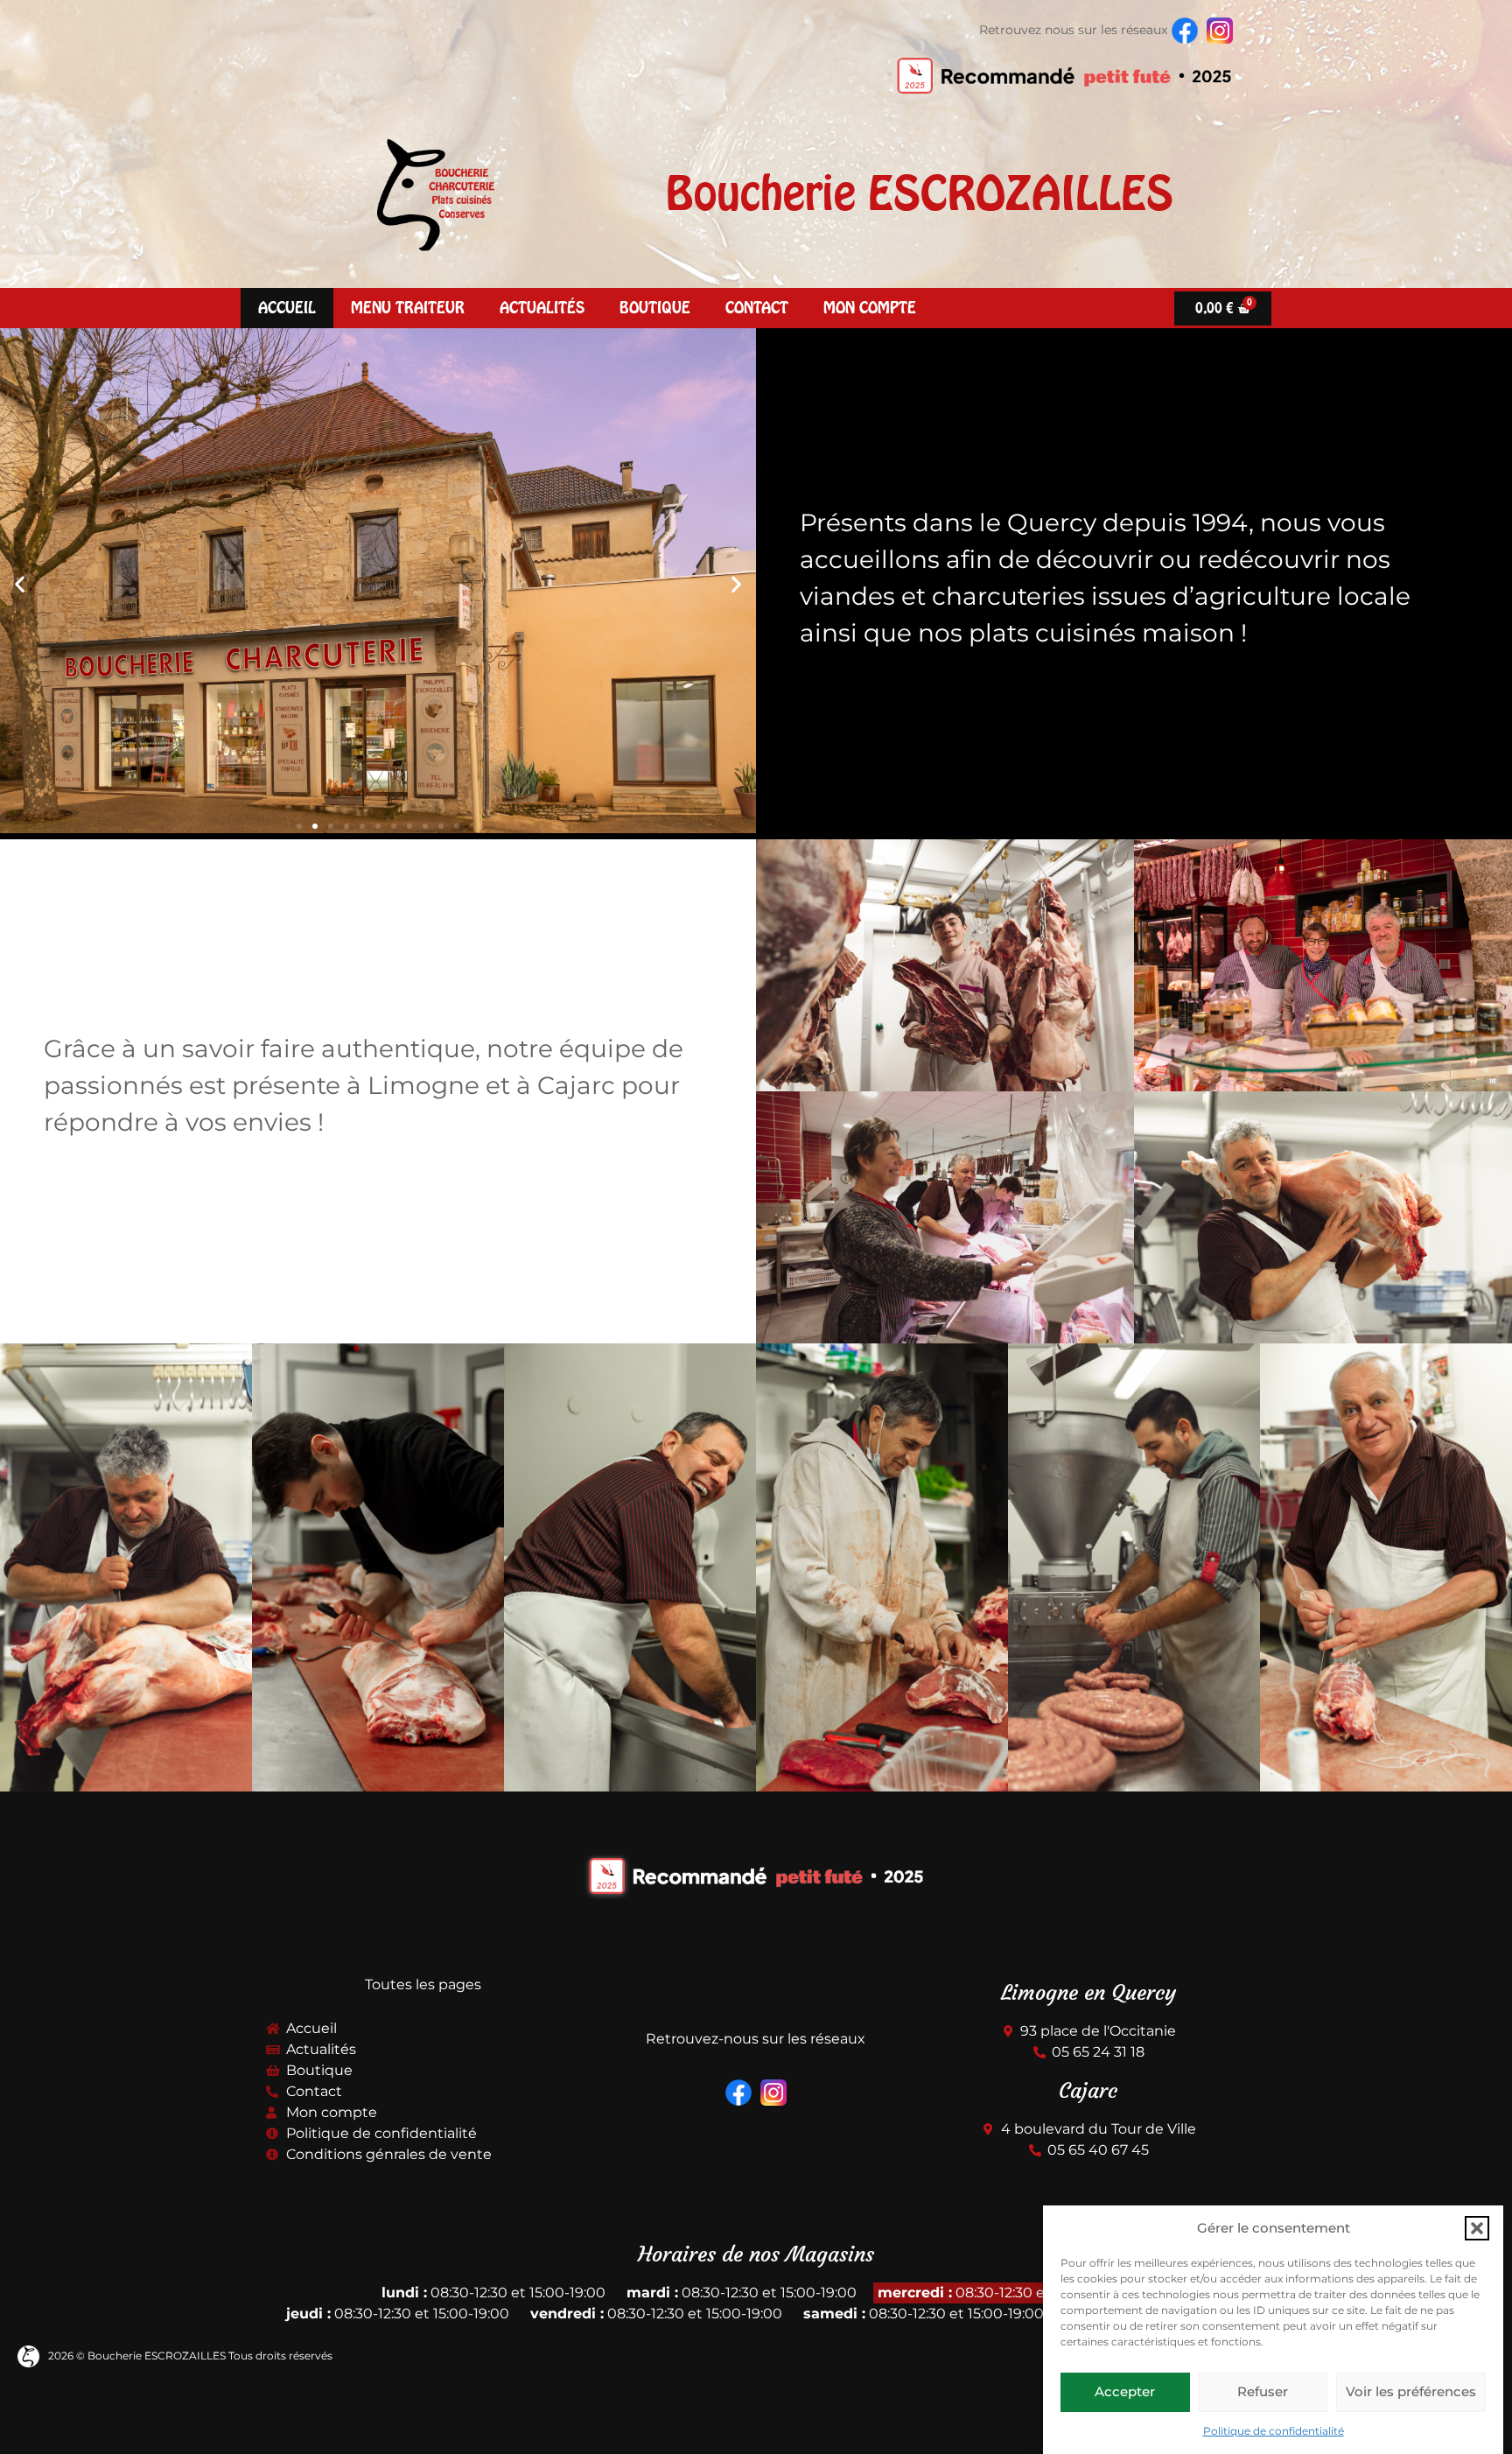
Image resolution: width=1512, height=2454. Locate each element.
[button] (1477, 2228)
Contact (757, 308)
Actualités (542, 308)
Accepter (1125, 2391)
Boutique (655, 308)
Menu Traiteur (408, 308)
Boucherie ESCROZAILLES (920, 193)
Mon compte (870, 308)
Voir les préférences (1411, 2391)
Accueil (287, 308)
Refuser (1263, 2391)
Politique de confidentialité (1274, 2431)
